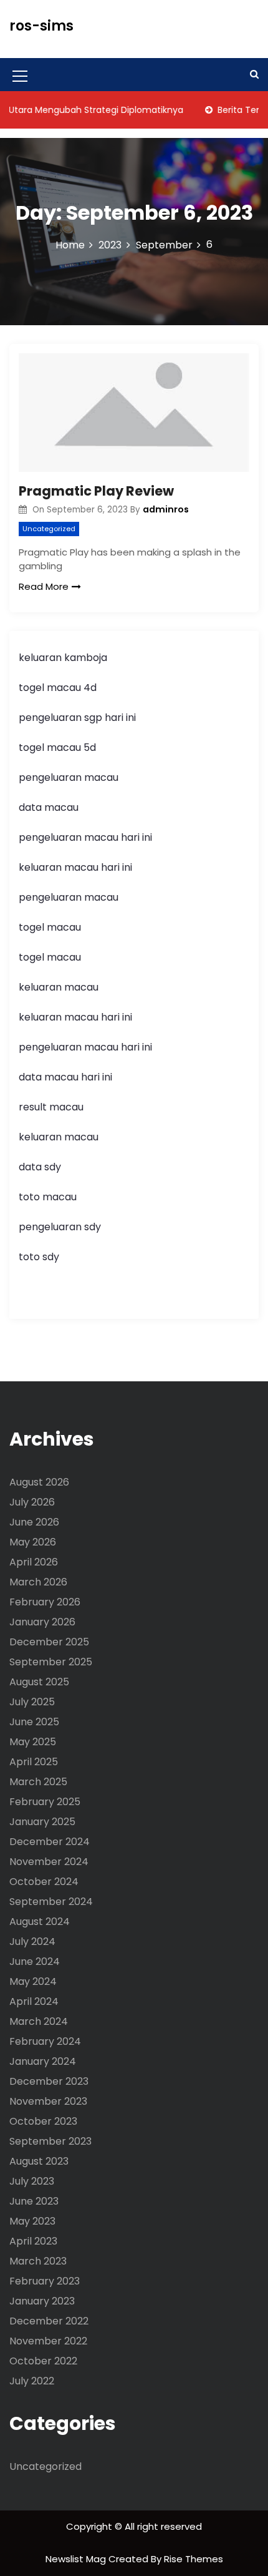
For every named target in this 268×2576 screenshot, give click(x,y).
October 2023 (43, 2121)
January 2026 (42, 1622)
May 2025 (33, 1742)
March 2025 (38, 1782)
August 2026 (39, 1482)
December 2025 (49, 1642)
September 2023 (50, 2141)
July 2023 (32, 2181)
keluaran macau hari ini (75, 867)
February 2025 (45, 1802)
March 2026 (38, 1582)
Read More (44, 586)
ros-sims (41, 26)
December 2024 (50, 1842)
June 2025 (34, 1722)
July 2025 (32, 1702)
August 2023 (39, 2161)
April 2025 (34, 1762)
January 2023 (42, 2301)
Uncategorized (49, 529)
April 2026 (34, 1562)
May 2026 (33, 1542)
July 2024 (32, 1942)
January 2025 (42, 1822)
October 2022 (43, 2361)
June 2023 (34, 2201)
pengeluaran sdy (60, 1227)
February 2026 (45, 1602)
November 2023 (48, 2101)
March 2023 (38, 2261)
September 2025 (51, 1662)
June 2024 (35, 1961)
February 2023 (45, 2281)
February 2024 (45, 2041)
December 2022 (49, 2321)
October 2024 (44, 1882)
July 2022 (32, 2381)
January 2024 (43, 2061)
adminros (166, 509)
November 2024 (49, 1862)
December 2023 (49, 2081)
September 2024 (51, 1902)
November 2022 (48, 2341)
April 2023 (33, 2241)
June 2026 (34, 1522)
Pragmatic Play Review (96, 491)
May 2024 (33, 1981)
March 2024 (39, 2021)
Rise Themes (194, 2559)
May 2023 (32, 2221)
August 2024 (40, 1922)
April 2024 (34, 2001)
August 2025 (39, 1682)
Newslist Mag (77, 2559)
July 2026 (32, 1502)
